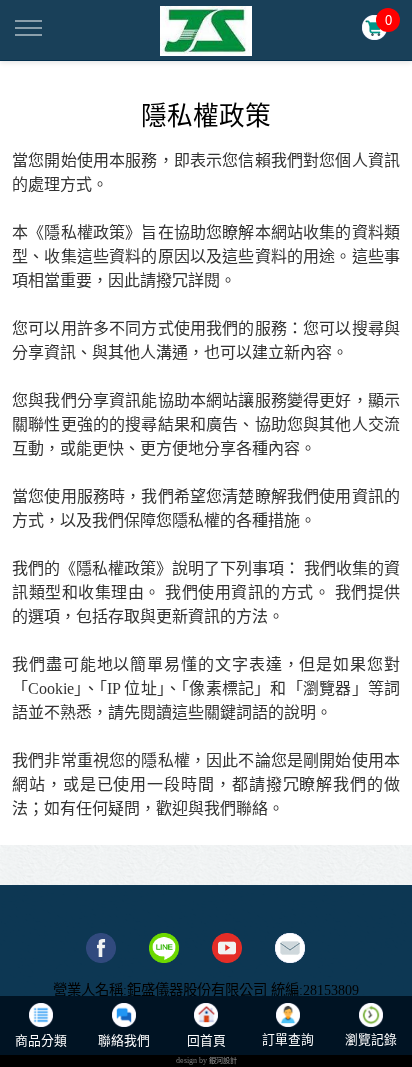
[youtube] (227, 948)
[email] (290, 948)
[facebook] (101, 948)
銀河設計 (223, 1061)
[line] (164, 948)
